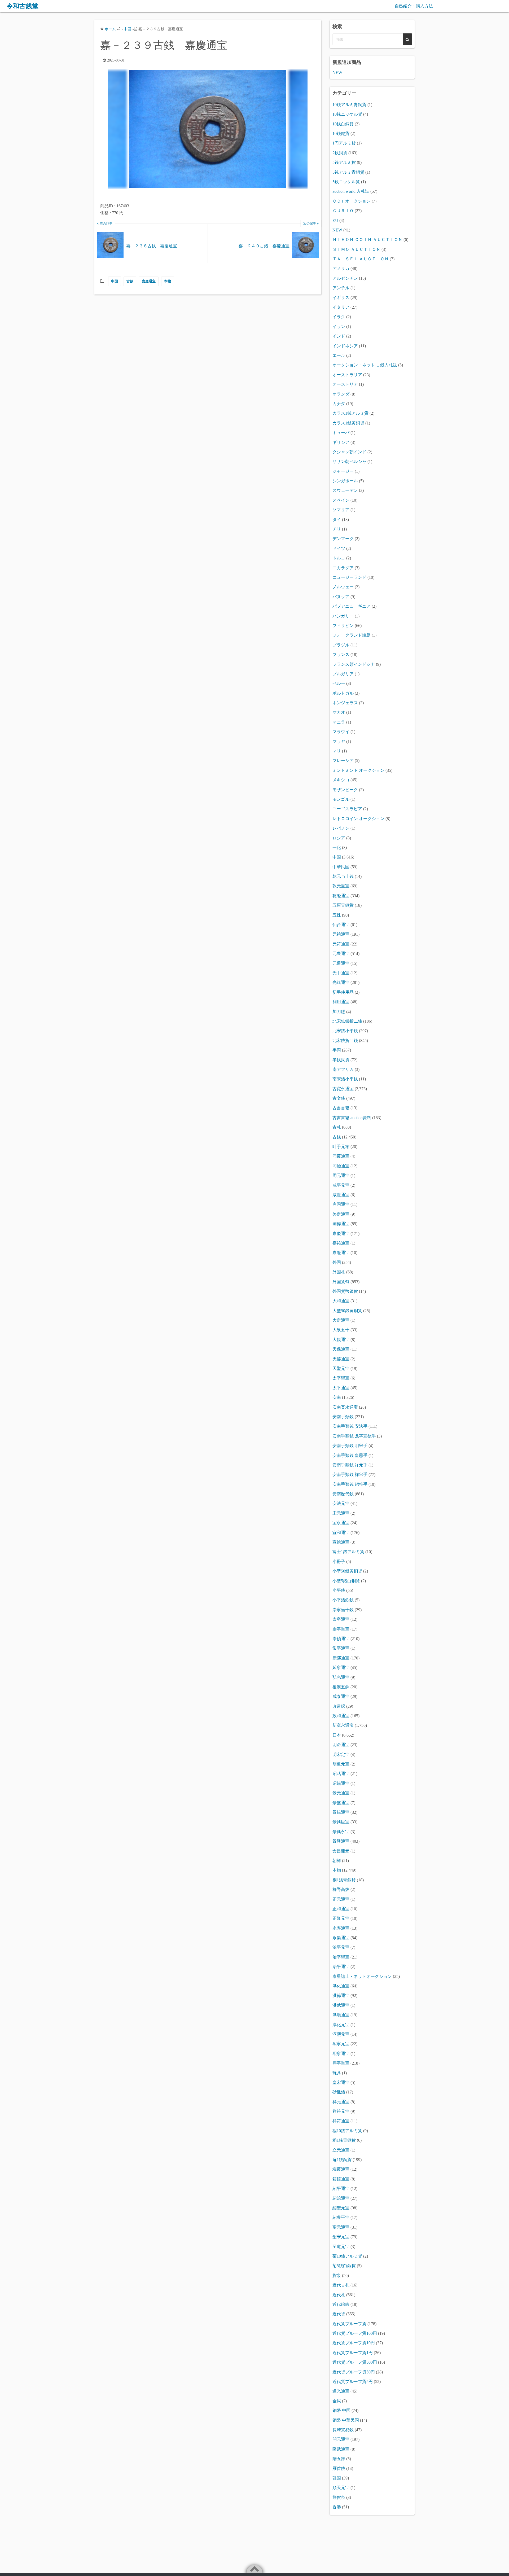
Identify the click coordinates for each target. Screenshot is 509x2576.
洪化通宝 (341, 1986)
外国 (337, 1262)
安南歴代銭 (343, 1494)
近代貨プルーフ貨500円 (355, 2362)
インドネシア (345, 346)
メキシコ (341, 780)
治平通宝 (341, 1967)
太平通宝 (341, 1388)
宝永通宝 (341, 1523)
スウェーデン (345, 490)
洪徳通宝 (341, 1995)
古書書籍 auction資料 (352, 1118)
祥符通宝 (341, 2121)
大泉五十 (341, 1330)
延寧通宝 (341, 1668)
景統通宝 (341, 1812)
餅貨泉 (339, 2497)
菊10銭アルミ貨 (347, 2256)
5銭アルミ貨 (344, 162)
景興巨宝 (341, 1822)
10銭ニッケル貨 (347, 114)
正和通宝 (341, 1909)
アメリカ (341, 268)
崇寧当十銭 (343, 1610)
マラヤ (339, 741)
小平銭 (339, 1590)
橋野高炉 (341, 1889)
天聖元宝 (341, 1368)
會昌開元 (341, 1851)
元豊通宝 (341, 954)
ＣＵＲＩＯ (343, 211)
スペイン (341, 500)
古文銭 (339, 1098)
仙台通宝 (341, 925)
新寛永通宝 (343, 1725)
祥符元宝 (341, 2111)
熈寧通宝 (341, 2054)
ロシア (339, 838)
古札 (337, 1127)
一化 (337, 847)
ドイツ (339, 548)
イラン (339, 327)
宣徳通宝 (341, 1542)
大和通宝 (341, 1301)
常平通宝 (341, 1648)
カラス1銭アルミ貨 (350, 413)
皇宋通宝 (341, 2082)
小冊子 (339, 1561)
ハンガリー (343, 616)
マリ (337, 751)
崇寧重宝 (341, 1629)
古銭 (130, 281)
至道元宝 (341, 2247)
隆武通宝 (341, 2449)
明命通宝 (341, 1745)
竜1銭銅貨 (342, 2160)
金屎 (337, 2401)
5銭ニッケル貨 (346, 182)
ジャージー (343, 471)
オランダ (341, 394)
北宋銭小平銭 (345, 1031)
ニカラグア (343, 568)
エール (339, 355)
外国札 (339, 1272)
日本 (337, 1735)
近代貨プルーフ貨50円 (354, 2372)
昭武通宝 (341, 1774)
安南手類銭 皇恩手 (350, 1455)
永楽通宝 (341, 1938)
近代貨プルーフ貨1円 (353, 2353)
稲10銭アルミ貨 (347, 2131)
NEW (337, 73)
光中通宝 (341, 973)
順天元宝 (341, 2488)
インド (339, 336)
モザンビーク (345, 790)
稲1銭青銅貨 (344, 2140)
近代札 (339, 2295)
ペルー (339, 683)
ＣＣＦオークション (352, 201)
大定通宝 (341, 1320)
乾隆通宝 (341, 896)
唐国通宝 (341, 1204)
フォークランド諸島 (352, 635)
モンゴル (341, 799)
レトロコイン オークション (358, 819)
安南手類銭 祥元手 (350, 1465)
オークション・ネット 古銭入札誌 (365, 365)
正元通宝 (341, 1899)
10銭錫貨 (341, 133)
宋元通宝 (341, 1513)
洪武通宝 (341, 2005)
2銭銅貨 (340, 153)
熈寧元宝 (341, 2044)
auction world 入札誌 (351, 191)
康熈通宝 (341, 1658)
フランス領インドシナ (354, 664)
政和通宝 (341, 1716)
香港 (337, 2507)
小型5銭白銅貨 (346, 1581)
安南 (337, 1397)
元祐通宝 (341, 934)
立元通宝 (341, 2150)
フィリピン (343, 626)
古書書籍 (341, 1108)
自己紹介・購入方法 (414, 6)
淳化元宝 (341, 2025)
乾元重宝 (341, 886)
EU (335, 220)
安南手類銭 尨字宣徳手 (354, 1436)
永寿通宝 (341, 1928)
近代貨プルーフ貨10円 (354, 2343)
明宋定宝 (341, 1754)
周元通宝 (341, 1175)
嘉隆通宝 (341, 1253)
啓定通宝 (341, 1214)
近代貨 (339, 2314)
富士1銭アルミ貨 (348, 1552)
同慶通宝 (341, 1156)
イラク (339, 317)
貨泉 (337, 2275)
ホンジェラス (345, 703)
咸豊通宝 (341, 1195)
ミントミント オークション (358, 770)
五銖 (337, 915)
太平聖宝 (341, 1378)
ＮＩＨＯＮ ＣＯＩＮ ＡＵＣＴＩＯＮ (367, 240)
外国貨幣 (341, 1282)
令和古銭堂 (23, 6)
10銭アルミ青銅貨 (349, 105)
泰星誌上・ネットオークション (362, 1976)
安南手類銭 (343, 1417)
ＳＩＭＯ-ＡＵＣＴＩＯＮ (356, 249)
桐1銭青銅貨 (344, 1880)
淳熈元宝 (341, 2034)
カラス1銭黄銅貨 (348, 423)
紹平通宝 (341, 2189)
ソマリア (341, 510)
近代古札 (341, 2285)
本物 (168, 281)
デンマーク (343, 539)
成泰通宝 (341, 1696)
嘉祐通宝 (341, 1243)
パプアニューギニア (352, 606)
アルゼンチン (345, 278)
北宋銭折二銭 (345, 1041)
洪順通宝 (341, 2015)
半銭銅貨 (341, 1060)
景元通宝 (341, 1793)
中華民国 (341, 867)
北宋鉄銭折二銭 (347, 1021)
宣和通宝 (341, 1533)
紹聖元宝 (341, 2208)
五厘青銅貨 (343, 905)
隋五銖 (339, 2459)
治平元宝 (341, 1947)
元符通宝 (341, 944)
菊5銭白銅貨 (344, 2266)
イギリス (341, 298)
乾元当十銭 (343, 876)
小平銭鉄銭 (343, 1600)
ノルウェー (343, 587)
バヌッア (341, 597)
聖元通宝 (341, 2227)
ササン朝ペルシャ (349, 461)
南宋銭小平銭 (345, 1079)
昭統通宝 (341, 1783)
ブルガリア (343, 674)
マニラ (339, 722)
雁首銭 (339, 2468)
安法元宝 (341, 1503)
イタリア (341, 307)
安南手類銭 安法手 (350, 1426)
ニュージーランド (349, 577)
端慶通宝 (341, 2169)
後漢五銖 (341, 1687)
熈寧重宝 (341, 2063)
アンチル (341, 288)
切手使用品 (343, 992)
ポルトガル (343, 693)
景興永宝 (341, 1832)
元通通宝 (341, 963)
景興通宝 (341, 1841)
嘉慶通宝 (149, 281)
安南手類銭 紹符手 (350, 1484)
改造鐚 (339, 1706)
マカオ (339, 712)
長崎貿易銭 (343, 2430)
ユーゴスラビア (347, 809)
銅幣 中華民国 (346, 2420)
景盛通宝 (341, 1803)
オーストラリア (347, 375)
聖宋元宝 (341, 2237)
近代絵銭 (341, 2304)
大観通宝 (341, 1340)
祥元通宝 (341, 2102)
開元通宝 (341, 2439)
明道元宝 (341, 1764)
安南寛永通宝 (345, 1407)
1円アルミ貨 (344, 143)
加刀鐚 (339, 1012)
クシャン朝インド (349, 452)
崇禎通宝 (341, 1639)
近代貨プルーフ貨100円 (355, 2333)
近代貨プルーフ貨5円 (353, 2382)
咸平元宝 (341, 1185)
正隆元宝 (341, 1918)
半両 (337, 1050)
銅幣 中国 (341, 2410)
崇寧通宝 (341, 1619)
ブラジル (341, 645)
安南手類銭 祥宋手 (350, 1475)
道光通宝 (341, 2391)
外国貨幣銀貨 (345, 1291)
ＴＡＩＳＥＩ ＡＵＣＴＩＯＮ (361, 259)
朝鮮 (337, 1861)
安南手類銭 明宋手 (350, 1446)
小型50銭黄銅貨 (347, 1571)
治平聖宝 (341, 1957)
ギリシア (341, 442)
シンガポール (345, 481)
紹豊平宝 (341, 2217)
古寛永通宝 (343, 1089)
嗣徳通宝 (341, 1224)
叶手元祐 (341, 1147)
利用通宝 (341, 1002)
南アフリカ (343, 1069)
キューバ (341, 433)
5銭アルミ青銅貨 (348, 172)
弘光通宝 (341, 1677)
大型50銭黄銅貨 (347, 1311)
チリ (337, 529)
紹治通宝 (341, 2198)
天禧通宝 (341, 1359)
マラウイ (341, 732)
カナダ (339, 404)
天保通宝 (341, 1349)
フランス (341, 654)
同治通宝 (341, 1166)
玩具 (337, 2073)
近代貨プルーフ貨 (349, 2324)
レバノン (341, 828)
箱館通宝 (341, 2179)
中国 (115, 281)
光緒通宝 (341, 982)
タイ (337, 520)
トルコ (339, 558)
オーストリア (345, 384)
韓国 (337, 2478)
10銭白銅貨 (343, 124)
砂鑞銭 (339, 2092)
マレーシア (343, 761)
